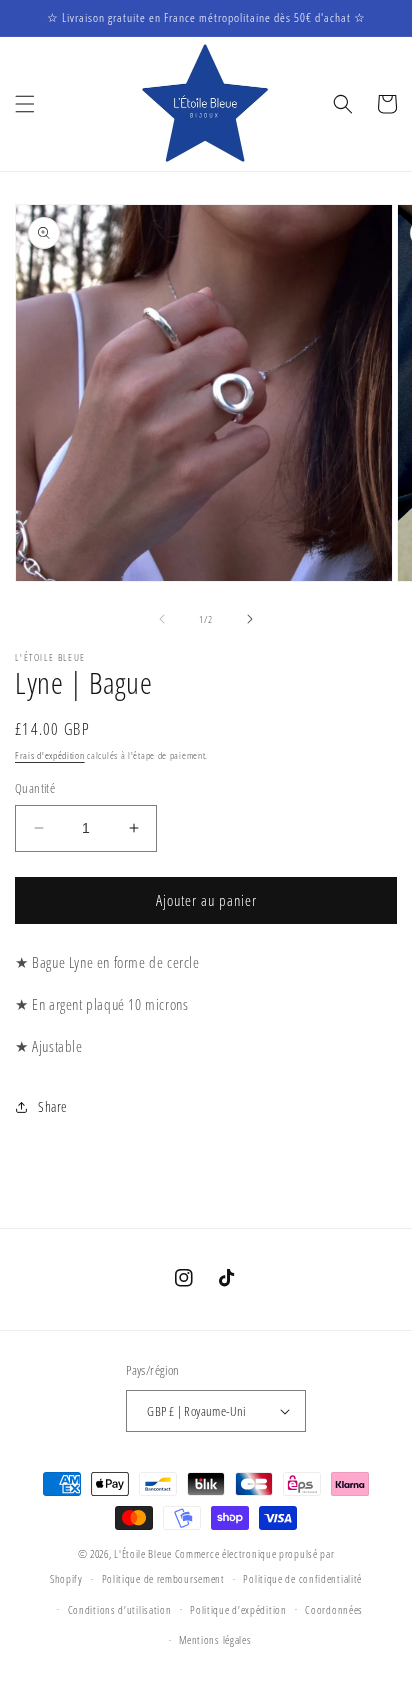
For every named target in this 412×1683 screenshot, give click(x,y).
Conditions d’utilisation (120, 1609)
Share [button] (53, 1106)
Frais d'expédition (50, 755)
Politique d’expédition (238, 1609)
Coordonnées (334, 1609)
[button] (25, 104)
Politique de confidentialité (302, 1578)
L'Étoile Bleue (143, 1553)
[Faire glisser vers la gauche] (162, 619)
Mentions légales (215, 1639)
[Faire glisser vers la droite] (250, 619)
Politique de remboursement (163, 1578)
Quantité (35, 788)
